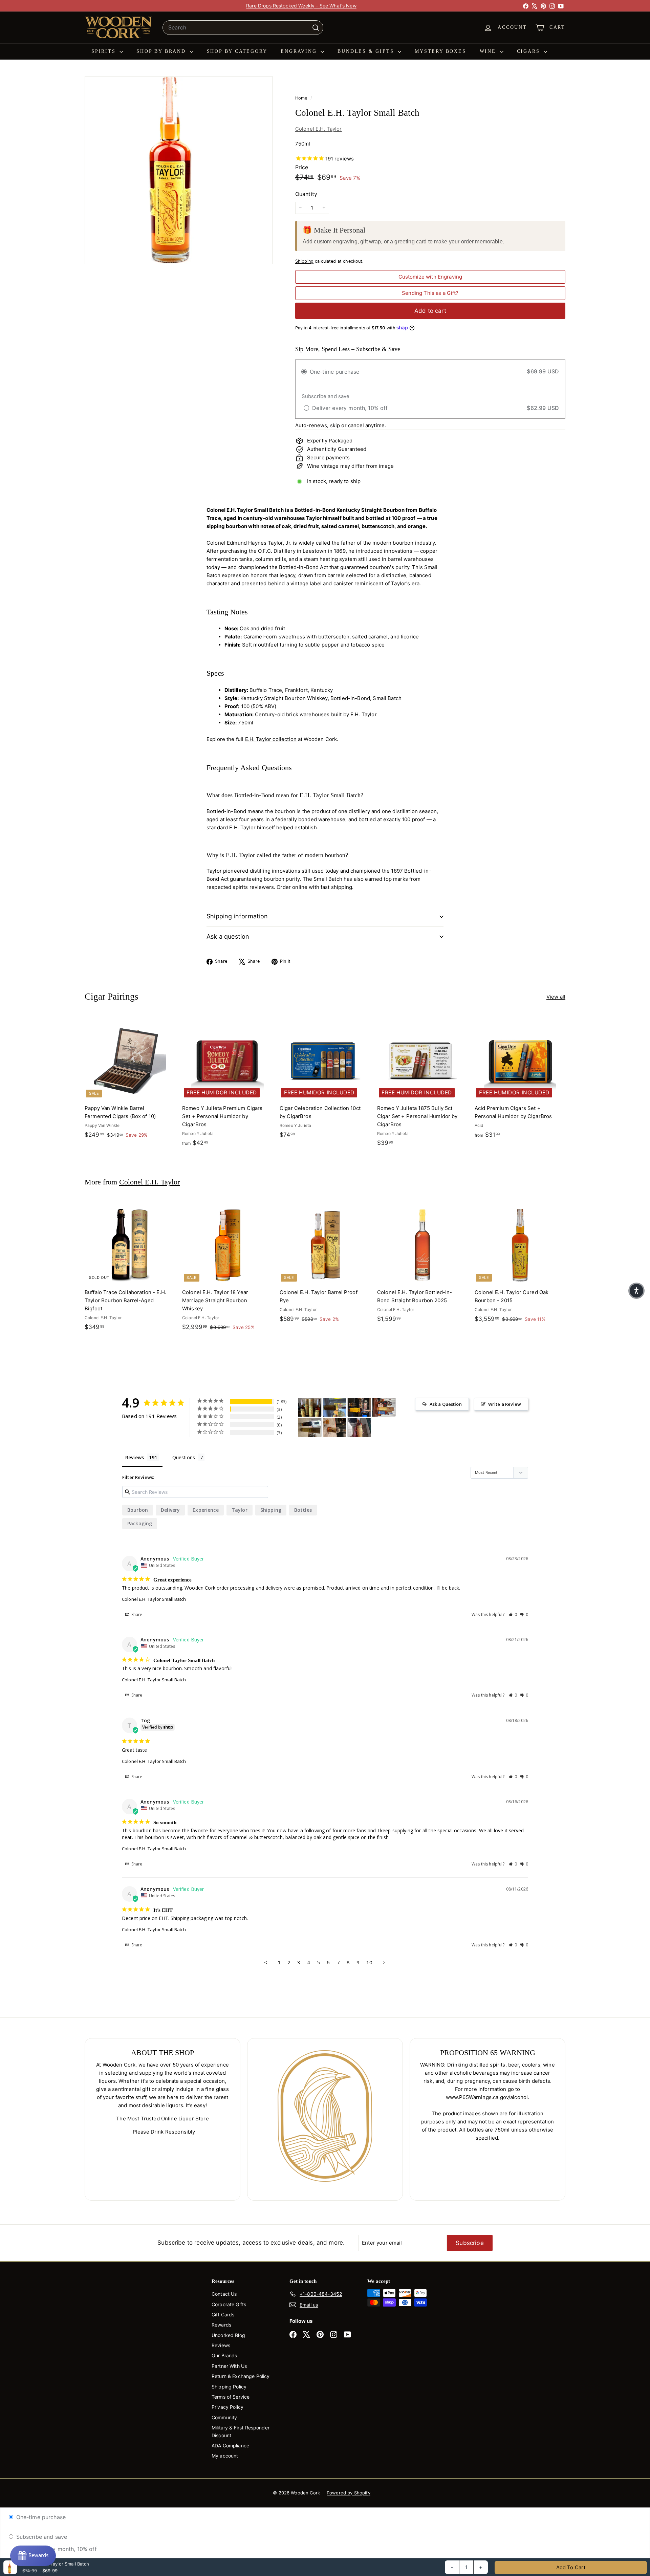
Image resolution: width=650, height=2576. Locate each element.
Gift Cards (223, 2315)
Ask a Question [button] (446, 1404)
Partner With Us (229, 2366)
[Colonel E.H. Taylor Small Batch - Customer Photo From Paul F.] (359, 1407)
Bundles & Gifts (367, 51)
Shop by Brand (162, 51)
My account (225, 2456)
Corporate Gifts (229, 2304)
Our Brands (224, 2355)
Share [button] (136, 1614)
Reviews (221, 2345)
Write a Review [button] (505, 1404)
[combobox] (243, 28)
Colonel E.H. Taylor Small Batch (154, 1599)
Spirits (105, 51)
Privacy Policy (227, 2407)
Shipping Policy (229, 2387)
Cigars (530, 51)
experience (206, 1510)
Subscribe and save (41, 2537)
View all (556, 997)
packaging (140, 1523)
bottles (303, 1510)
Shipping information (237, 916)
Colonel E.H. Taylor (319, 129)
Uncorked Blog (228, 2335)
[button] (513, 1614)
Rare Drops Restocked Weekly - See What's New (301, 6)
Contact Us (224, 2294)
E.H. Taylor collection (271, 739)
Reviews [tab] (135, 1457)
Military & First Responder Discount (241, 2431)
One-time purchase (40, 2517)
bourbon (138, 1510)
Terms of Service (231, 2397)
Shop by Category (237, 51)
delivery (170, 1510)
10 (369, 1962)
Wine (489, 51)
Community (224, 2417)
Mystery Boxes (440, 51)
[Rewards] (33, 2556)
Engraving (300, 51)
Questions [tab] (184, 1457)
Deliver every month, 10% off (58, 2549)
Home (302, 98)
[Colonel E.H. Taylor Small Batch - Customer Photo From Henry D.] (334, 1428)
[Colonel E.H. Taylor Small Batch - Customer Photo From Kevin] (359, 1428)
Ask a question (228, 936)
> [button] (384, 1962)
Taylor (240, 1510)
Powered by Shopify (349, 2493)
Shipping (304, 261)
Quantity (306, 194)
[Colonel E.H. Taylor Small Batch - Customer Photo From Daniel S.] (310, 1407)
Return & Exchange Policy (241, 2376)
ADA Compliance (230, 2446)
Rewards (221, 2325)
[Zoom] (179, 170)
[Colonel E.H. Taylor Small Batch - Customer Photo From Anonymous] (334, 1407)
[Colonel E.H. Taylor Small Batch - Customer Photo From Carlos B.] (310, 1428)
